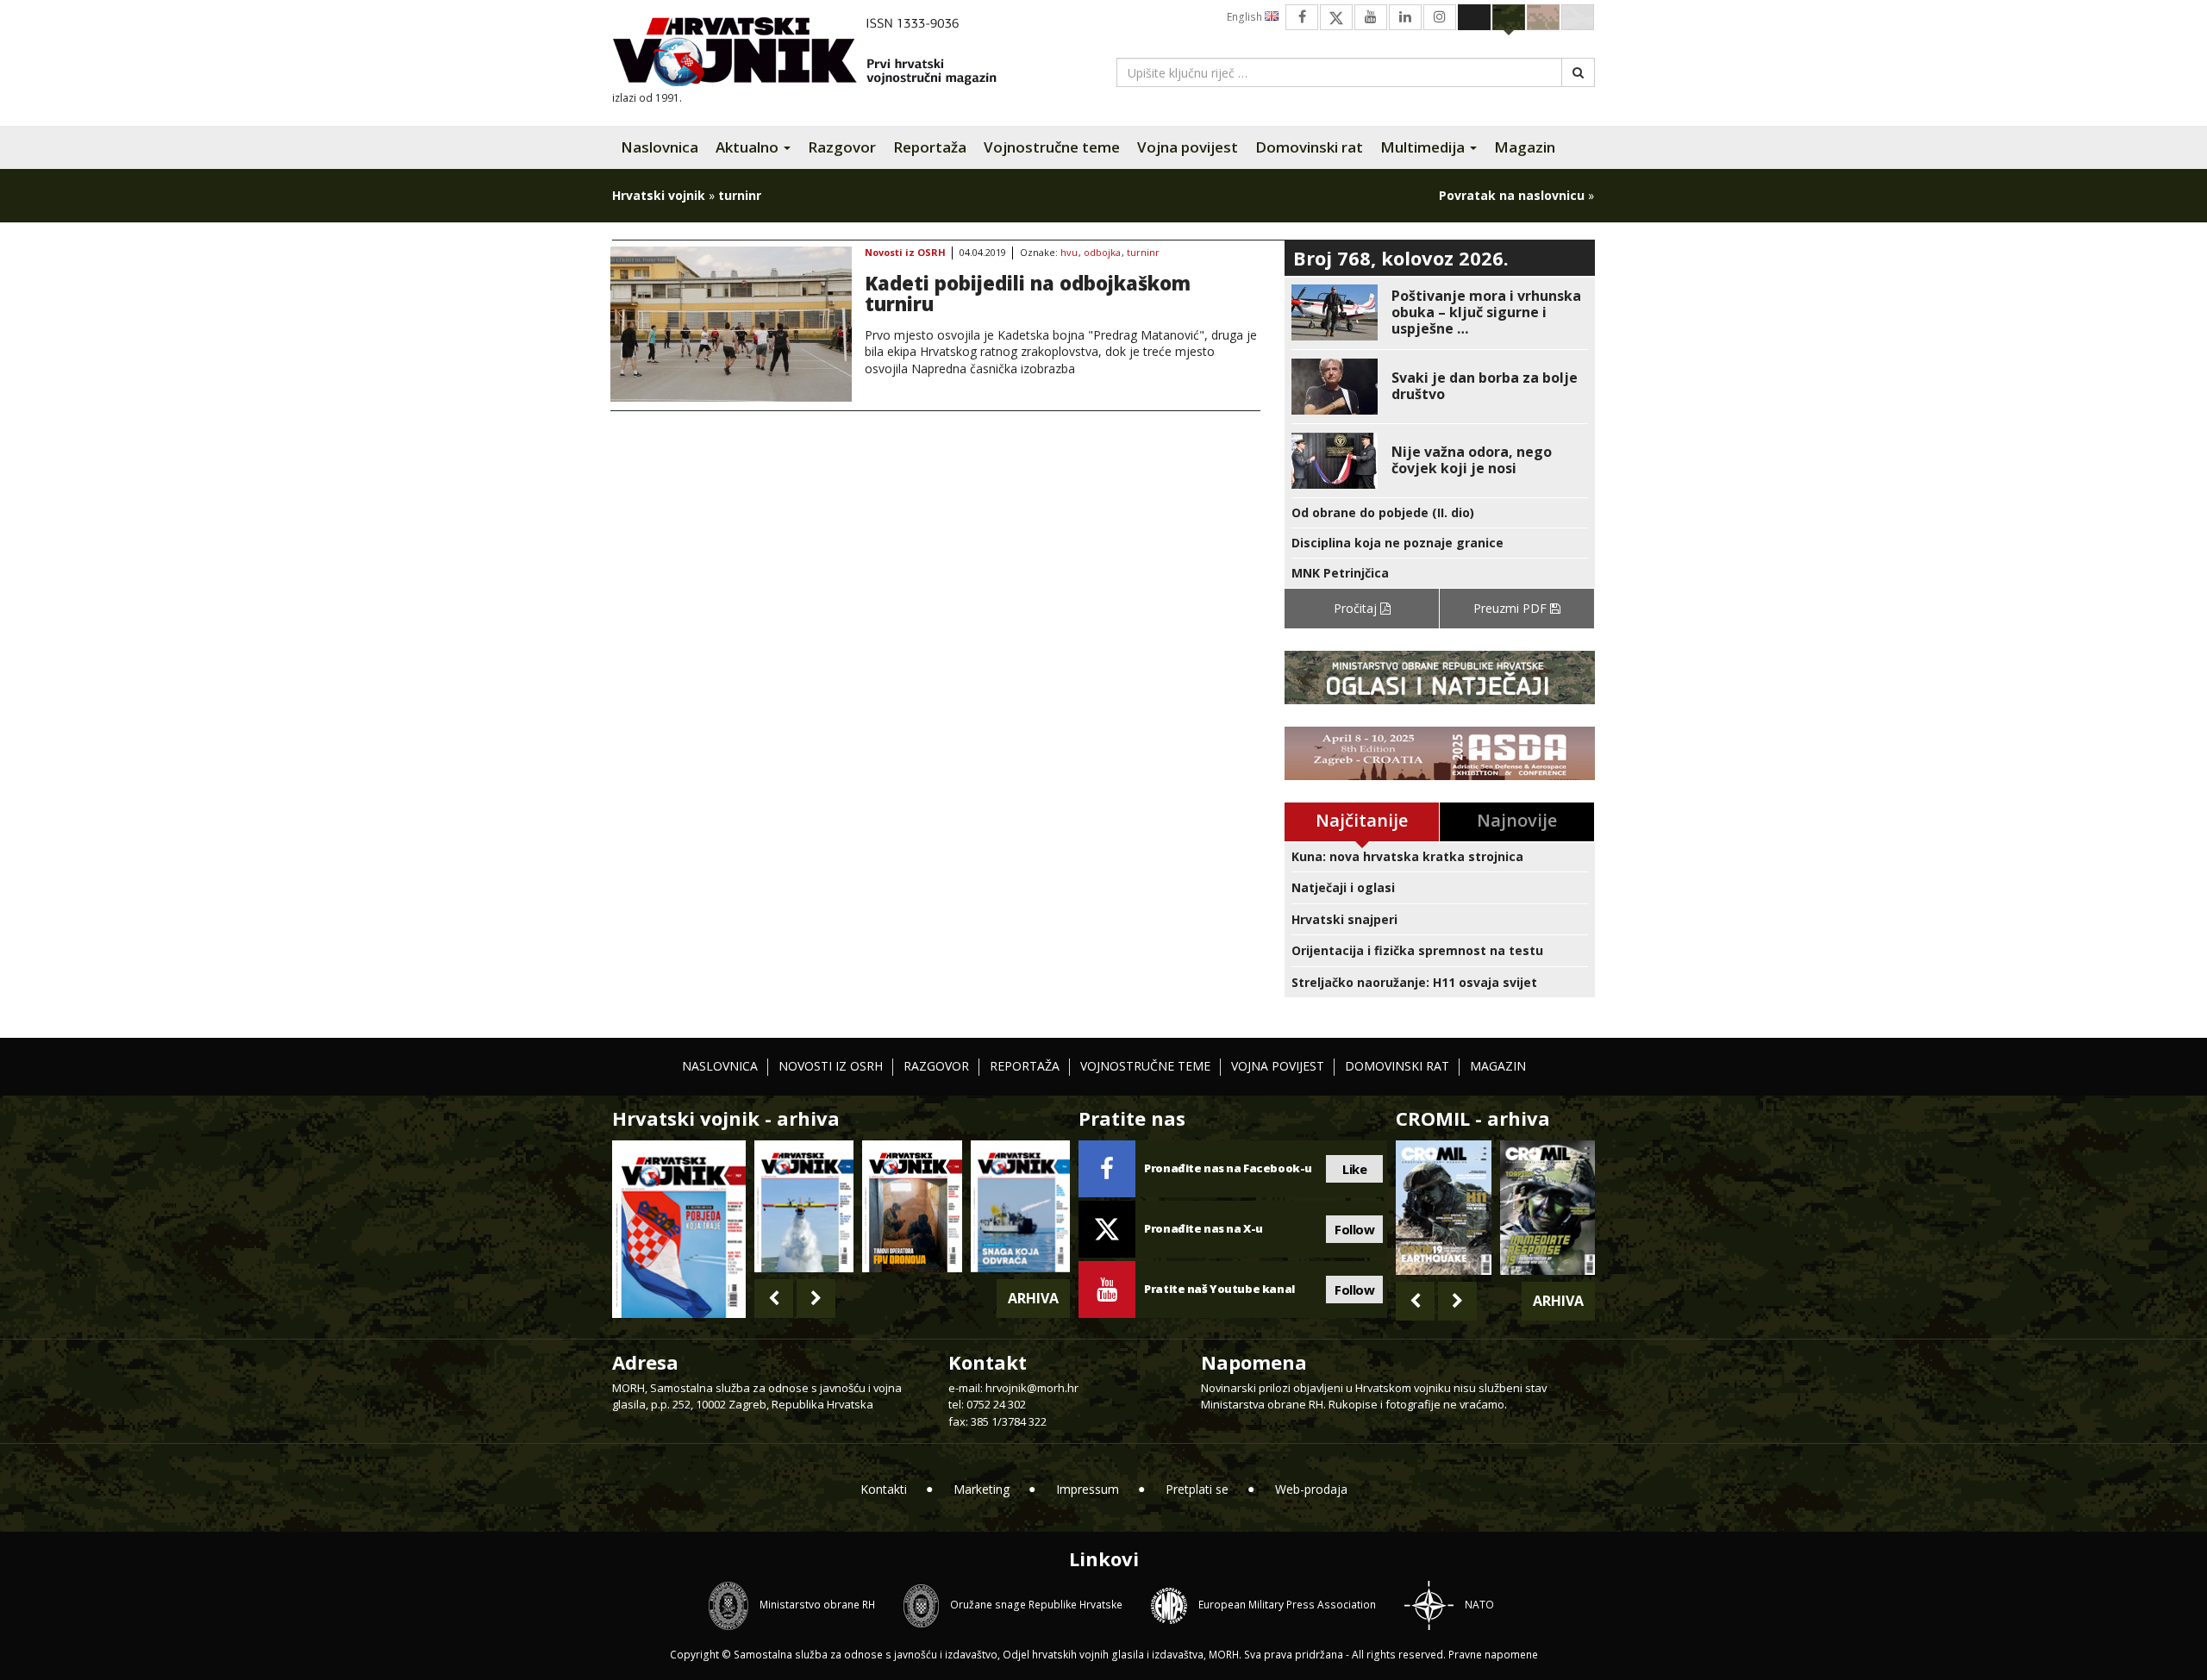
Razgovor (842, 147)
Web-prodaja (1311, 1489)
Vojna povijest (1188, 147)
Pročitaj (1357, 608)
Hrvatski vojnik (659, 195)
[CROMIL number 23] (1443, 1208)
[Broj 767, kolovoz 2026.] (679, 1228)
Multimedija (1424, 147)
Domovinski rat (1309, 147)
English (1246, 17)
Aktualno (749, 147)
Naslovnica (660, 147)
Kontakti (884, 1489)
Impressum (1088, 1489)
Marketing (982, 1489)
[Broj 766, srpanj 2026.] (804, 1206)
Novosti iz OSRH (905, 253)
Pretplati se (1197, 1489)
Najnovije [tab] (1517, 820)
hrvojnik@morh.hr (1032, 1388)
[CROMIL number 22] (1547, 1208)
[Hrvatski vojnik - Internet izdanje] (816, 54)
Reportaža (930, 147)
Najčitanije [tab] (1362, 820)
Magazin (1525, 147)
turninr (1143, 253)
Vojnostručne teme (1052, 147)
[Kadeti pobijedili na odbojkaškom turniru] (731, 324)
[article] (1440, 312)
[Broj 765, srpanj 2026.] (912, 1206)
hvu (1069, 253)
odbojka (1102, 253)
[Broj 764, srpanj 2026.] (1020, 1206)
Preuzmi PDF (1512, 608)
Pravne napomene (1493, 1655)
